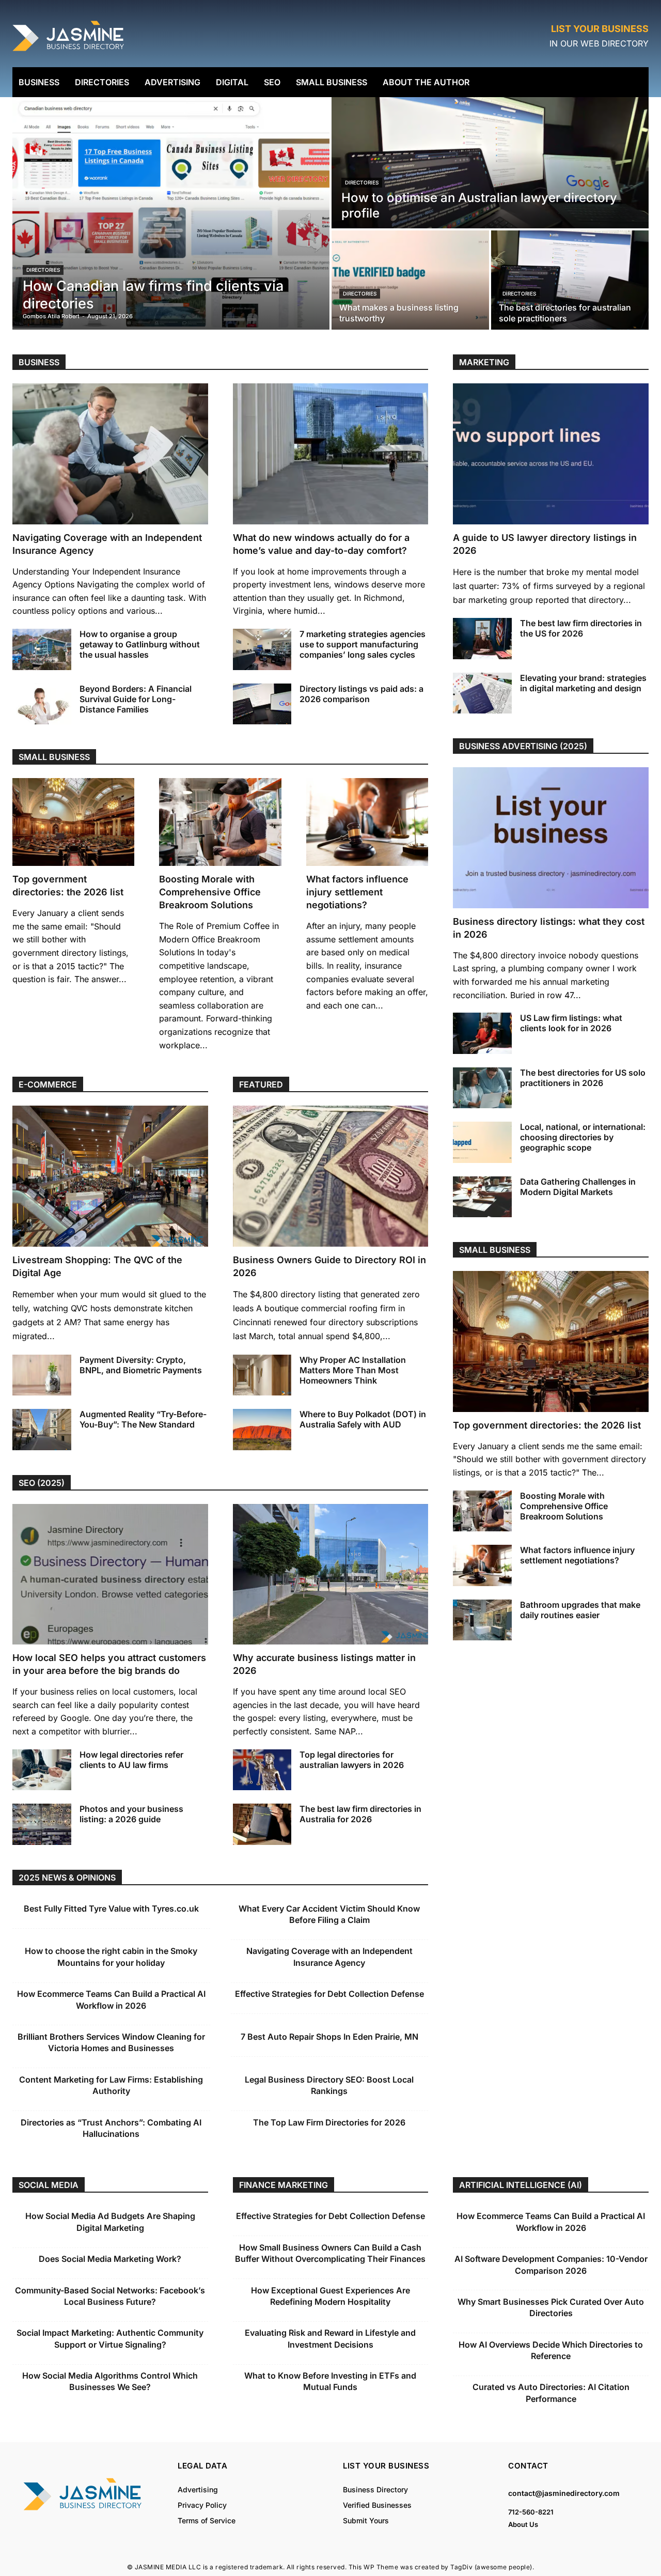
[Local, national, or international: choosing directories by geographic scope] (482, 1142)
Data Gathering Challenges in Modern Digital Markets (578, 1187)
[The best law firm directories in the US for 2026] (482, 639)
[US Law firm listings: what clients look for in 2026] (482, 1033)
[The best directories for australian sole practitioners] (570, 280)
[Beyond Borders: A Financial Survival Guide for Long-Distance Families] (42, 704)
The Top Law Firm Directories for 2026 (329, 2122)
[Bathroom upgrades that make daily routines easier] (482, 1620)
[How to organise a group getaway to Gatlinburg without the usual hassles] (42, 649)
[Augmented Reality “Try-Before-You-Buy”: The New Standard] (42, 1430)
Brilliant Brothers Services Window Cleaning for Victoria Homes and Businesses (111, 2042)
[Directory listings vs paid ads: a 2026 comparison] (262, 704)
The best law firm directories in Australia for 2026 (360, 1814)
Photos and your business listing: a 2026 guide (131, 1814)
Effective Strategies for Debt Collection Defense (329, 1994)
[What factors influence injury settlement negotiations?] (367, 822)
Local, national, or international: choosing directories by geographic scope (583, 1137)
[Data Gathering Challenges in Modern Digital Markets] (482, 1197)
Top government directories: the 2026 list (547, 1425)
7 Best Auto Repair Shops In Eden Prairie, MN (329, 2037)
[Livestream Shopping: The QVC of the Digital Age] (110, 1176)
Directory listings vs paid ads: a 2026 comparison (361, 694)
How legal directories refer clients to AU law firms (131, 1760)
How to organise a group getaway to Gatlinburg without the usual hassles (140, 644)
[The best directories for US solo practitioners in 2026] (482, 1088)
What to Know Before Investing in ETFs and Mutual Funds (330, 2381)
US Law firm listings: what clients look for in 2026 (571, 1023)
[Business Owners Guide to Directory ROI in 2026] (331, 1176)
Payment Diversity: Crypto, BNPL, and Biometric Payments (141, 1365)
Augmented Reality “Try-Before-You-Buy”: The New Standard (143, 1419)
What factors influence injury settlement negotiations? (357, 892)
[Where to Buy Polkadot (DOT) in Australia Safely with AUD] (262, 1430)
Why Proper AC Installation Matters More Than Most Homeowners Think (353, 1370)
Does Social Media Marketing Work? (110, 2259)
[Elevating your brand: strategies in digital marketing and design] (482, 693)
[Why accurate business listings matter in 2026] (331, 1574)
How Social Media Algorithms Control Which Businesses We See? (110, 2381)
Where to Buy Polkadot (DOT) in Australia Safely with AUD (363, 1419)
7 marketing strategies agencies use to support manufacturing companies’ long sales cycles (363, 644)
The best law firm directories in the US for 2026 (581, 628)
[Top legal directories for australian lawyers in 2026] (262, 1770)
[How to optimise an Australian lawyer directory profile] (490, 163)
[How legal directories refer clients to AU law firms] (42, 1770)
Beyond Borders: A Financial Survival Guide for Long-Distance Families (136, 699)
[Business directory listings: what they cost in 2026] (551, 838)
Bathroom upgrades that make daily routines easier (580, 1610)
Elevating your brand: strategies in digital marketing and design (583, 683)
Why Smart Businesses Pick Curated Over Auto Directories (551, 2307)
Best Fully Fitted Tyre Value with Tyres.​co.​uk (111, 1908)
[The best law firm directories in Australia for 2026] (262, 1824)
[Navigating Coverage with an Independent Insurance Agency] (110, 454)
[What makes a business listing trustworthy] (410, 280)
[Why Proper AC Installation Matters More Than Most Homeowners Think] (262, 1375)
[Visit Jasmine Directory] (69, 51)
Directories (43, 270)
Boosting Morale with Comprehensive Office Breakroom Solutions (210, 892)
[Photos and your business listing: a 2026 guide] (42, 1824)
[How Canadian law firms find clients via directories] (171, 213)
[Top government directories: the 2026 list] (73, 822)
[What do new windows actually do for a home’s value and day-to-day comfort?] (331, 454)
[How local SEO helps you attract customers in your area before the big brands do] (110, 1574)
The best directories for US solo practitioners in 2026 (583, 1078)
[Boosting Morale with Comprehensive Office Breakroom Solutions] (220, 822)
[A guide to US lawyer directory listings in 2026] (551, 454)
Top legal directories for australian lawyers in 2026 (352, 1760)
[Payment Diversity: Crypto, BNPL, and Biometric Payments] (42, 1375)
